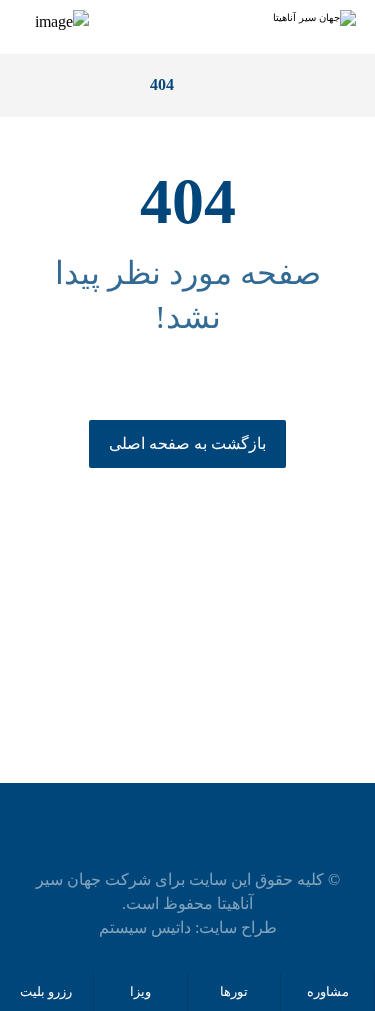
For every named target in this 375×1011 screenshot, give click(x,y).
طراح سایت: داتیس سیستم (188, 927)
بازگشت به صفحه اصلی (187, 443)
